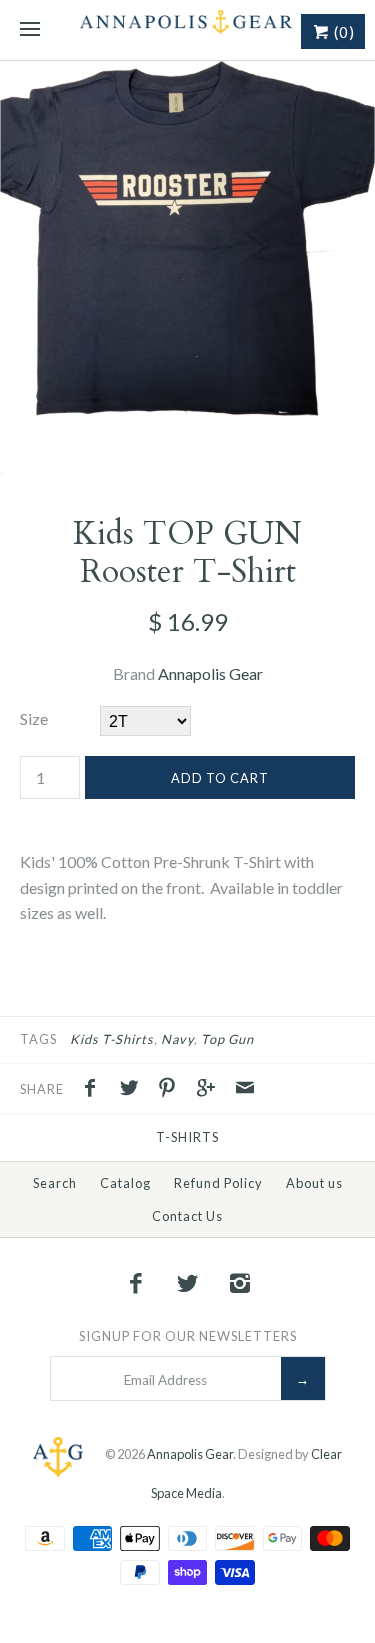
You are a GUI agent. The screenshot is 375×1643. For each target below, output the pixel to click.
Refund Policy (218, 1183)
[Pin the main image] (172, 1090)
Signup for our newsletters (188, 1336)
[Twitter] (188, 1283)
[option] (187, 268)
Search (55, 1183)
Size (34, 718)
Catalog (125, 1183)
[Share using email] (245, 1090)
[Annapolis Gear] (187, 30)
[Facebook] (136, 1283)
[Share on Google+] (211, 1090)
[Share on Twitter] (134, 1090)
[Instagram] (239, 1283)
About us (314, 1183)
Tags (38, 1039)
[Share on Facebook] (95, 1090)
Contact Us (187, 1216)
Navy (177, 1039)
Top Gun (227, 1039)
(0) (342, 32)
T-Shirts (187, 1137)
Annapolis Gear (210, 673)
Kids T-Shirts (112, 1039)
